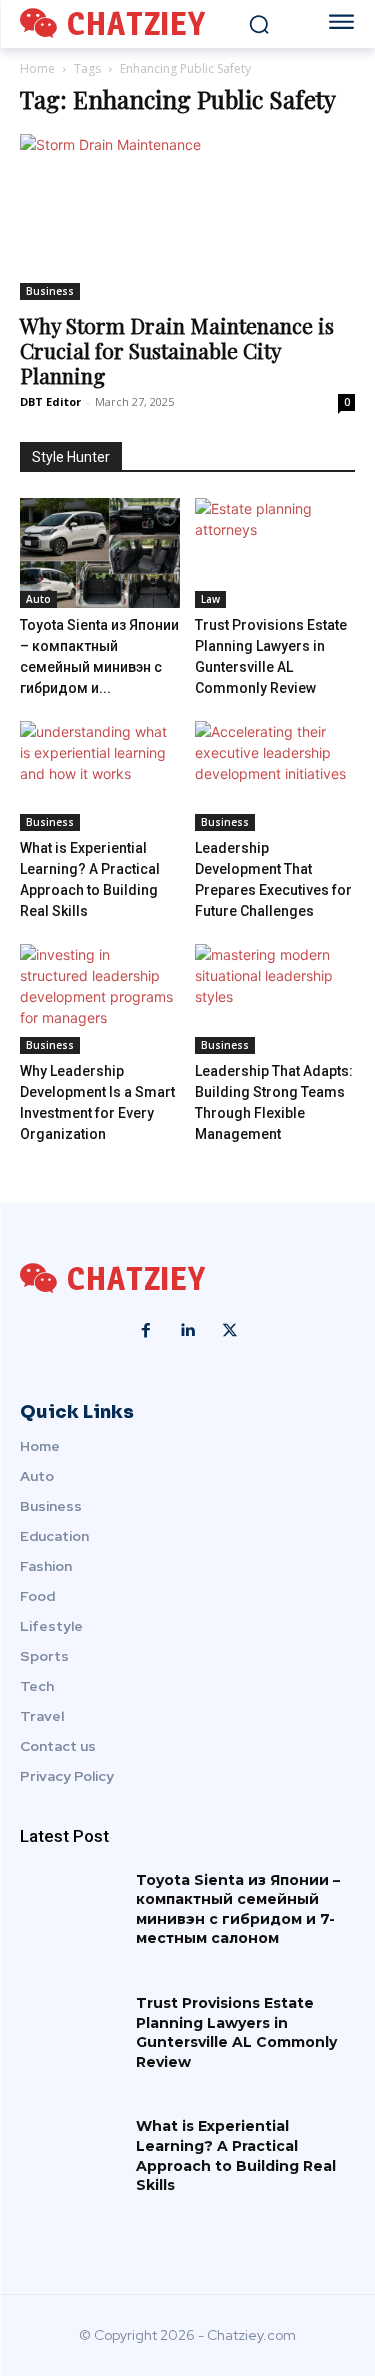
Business (50, 291)
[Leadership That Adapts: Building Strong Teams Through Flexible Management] (275, 999)
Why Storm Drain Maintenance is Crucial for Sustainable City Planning (177, 350)
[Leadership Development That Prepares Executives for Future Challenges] (275, 776)
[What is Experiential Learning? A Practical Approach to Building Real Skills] (100, 776)
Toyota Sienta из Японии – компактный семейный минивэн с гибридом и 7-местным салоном (238, 1909)
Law (210, 599)
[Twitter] (230, 1331)
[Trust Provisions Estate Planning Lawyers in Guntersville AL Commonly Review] (275, 553)
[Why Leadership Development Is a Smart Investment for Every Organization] (100, 999)
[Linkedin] (188, 1331)
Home (37, 68)
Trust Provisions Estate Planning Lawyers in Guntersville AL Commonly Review (236, 2032)
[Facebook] (146, 1331)
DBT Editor (50, 401)
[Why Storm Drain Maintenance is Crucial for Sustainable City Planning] (187, 216)
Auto (38, 599)
